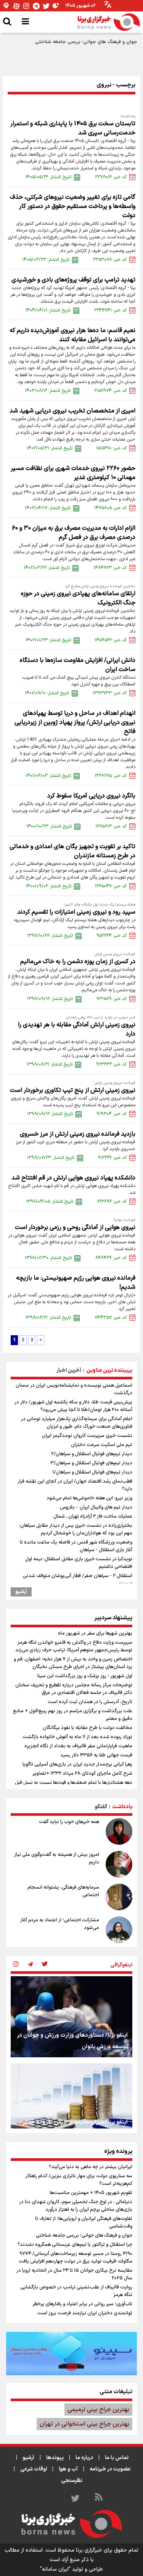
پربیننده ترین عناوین (109, 1370)
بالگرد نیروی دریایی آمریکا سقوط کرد (91, 796)
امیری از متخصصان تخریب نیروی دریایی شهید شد (72, 411)
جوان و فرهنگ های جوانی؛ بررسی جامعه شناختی (86, 42)
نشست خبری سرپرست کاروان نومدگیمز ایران (87, 1436)
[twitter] (45, 1965)
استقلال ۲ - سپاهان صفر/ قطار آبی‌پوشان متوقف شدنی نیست (78, 1580)
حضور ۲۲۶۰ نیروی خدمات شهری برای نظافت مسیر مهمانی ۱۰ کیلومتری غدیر (73, 473)
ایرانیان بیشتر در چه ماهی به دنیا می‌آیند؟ (91, 2167)
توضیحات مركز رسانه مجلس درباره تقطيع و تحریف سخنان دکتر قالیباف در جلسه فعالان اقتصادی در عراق (74, 1689)
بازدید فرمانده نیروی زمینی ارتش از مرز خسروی (78, 1134)
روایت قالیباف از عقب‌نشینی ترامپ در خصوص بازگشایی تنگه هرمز (76, 2291)
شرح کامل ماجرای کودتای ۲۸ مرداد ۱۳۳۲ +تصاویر (82, 1774)
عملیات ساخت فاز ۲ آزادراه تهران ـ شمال (93, 1517)
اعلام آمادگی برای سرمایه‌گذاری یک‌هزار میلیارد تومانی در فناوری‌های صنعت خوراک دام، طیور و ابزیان (77, 1423)
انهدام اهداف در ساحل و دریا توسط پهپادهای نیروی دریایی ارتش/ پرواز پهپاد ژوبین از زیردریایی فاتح (75, 722)
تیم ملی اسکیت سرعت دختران (102, 1445)
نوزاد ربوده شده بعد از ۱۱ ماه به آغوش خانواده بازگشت (77, 1737)
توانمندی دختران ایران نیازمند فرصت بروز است (85, 2313)
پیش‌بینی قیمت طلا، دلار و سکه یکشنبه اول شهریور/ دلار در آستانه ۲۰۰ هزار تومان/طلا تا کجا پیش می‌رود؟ (73, 1406)
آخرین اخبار (69, 1370)
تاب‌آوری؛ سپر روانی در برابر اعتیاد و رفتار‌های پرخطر (82, 2304)
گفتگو (101, 1807)
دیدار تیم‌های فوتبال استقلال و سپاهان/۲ (92, 1454)
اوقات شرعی (34, 2469)
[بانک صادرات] (71, 2354)
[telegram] (30, 1965)
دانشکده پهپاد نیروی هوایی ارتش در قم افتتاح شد (73, 1178)
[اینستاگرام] (26, 6)
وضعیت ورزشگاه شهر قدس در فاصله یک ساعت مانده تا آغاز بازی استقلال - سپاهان (76, 1546)
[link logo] (109, 22)
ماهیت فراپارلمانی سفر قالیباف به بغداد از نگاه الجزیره (78, 1746)
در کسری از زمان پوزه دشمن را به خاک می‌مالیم (78, 962)
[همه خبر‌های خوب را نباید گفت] (119, 1831)
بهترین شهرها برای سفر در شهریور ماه (95, 1633)
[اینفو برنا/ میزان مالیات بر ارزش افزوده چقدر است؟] (71, 2104)
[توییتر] (46, 6)
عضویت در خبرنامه (110, 2469)
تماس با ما (117, 2458)
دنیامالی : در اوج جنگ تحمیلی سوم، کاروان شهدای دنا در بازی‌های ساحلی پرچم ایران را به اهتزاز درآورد (76, 2206)
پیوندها (55, 2458)
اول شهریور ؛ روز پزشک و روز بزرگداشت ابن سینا (85, 1676)
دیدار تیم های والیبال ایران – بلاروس (96, 1507)
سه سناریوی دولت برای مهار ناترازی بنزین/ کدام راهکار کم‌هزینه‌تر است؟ (79, 2180)
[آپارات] (16, 6)
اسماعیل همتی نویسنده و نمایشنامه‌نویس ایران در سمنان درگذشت (74, 1389)
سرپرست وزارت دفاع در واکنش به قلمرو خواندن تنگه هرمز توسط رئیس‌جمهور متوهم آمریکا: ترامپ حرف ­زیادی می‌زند (74, 1646)
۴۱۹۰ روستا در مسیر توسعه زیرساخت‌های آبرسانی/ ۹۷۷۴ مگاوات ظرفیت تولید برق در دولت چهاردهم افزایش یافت (76, 2258)
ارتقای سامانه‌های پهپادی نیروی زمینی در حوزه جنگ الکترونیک (78, 598)
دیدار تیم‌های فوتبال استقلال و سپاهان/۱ (92, 1472)
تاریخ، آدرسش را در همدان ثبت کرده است (90, 1702)
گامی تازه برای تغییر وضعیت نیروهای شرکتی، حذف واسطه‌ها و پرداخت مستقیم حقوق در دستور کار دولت (73, 206)
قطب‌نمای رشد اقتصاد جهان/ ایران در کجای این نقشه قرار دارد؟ (75, 1485)
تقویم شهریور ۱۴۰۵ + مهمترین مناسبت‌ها (91, 2193)
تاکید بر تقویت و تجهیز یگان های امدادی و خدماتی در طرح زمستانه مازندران (72, 851)
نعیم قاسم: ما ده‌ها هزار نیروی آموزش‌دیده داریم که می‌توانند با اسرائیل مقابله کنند (72, 335)
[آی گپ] (6, 6)
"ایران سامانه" (55, 2569)
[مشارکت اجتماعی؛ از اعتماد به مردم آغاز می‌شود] (119, 1930)
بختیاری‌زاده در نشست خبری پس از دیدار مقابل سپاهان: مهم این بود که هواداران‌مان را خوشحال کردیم (76, 1529)
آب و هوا (68, 2469)
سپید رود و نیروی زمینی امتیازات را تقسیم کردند (76, 912)
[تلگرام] (36, 6)
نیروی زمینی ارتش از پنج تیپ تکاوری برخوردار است (73, 1090)
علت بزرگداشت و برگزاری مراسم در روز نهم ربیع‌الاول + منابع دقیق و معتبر (73, 1715)
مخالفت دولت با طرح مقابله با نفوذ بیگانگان (88, 1728)
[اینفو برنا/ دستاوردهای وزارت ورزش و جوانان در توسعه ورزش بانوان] (71, 2017)
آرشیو (21, 1592)
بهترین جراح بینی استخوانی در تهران (84, 2424)
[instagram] (16, 1965)
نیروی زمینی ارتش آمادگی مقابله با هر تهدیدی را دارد (77, 1029)
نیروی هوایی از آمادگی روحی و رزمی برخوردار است (75, 1227)
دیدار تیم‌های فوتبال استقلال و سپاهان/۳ (91, 1463)
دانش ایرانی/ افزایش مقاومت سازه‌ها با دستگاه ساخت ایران (78, 665)
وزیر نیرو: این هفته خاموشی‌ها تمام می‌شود (89, 1498)
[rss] (99, 2498)
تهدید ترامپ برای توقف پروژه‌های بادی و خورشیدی (73, 280)
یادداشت (122, 1807)
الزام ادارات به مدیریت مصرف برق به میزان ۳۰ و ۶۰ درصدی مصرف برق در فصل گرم (74, 533)
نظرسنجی (72, 2481)
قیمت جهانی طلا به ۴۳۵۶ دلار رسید (96, 1755)
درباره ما (84, 2458)
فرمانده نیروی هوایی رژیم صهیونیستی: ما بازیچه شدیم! (76, 1283)
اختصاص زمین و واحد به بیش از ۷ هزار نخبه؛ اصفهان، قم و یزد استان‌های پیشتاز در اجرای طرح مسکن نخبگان (73, 1663)
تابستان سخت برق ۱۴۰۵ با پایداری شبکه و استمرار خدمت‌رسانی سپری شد (73, 128)
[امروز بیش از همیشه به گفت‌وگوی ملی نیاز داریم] (119, 1864)
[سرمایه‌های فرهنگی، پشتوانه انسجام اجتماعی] (119, 1897)
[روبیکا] (56, 6)
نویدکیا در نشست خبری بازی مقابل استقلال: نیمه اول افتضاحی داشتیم (79, 1563)
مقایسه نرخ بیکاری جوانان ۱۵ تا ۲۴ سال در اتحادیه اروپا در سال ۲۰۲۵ (74, 2274)
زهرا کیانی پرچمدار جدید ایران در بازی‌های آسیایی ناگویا (77, 1764)
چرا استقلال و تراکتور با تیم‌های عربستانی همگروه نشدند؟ (75, 2245)
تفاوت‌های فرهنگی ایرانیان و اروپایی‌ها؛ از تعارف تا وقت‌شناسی (84, 2223)
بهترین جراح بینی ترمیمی (98, 2410)
